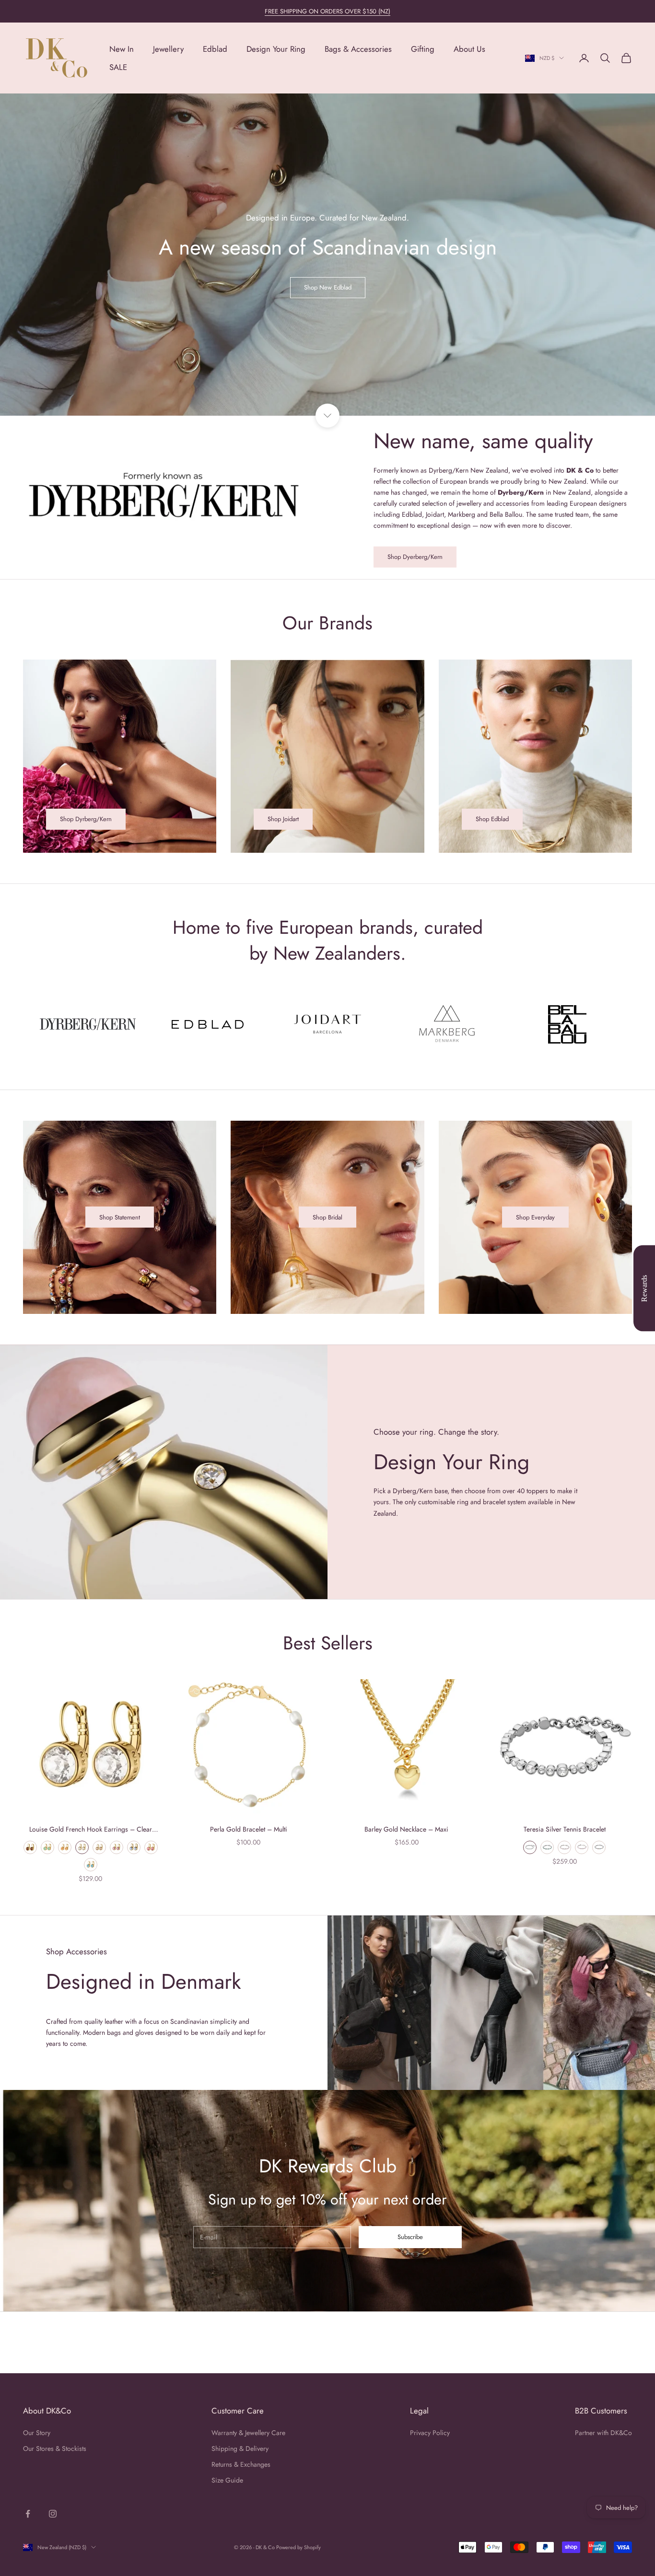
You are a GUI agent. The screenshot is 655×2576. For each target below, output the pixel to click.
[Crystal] (82, 1847)
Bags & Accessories (358, 49)
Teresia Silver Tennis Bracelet (565, 1829)
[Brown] (30, 1847)
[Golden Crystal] (99, 1847)
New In (122, 49)
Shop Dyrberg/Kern (86, 819)
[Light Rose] (117, 1847)
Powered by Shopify (298, 2547)
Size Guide (227, 2480)
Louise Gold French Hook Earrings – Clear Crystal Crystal (91, 1830)
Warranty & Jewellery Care (248, 2433)
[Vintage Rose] (151, 1847)
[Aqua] (91, 1865)
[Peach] (65, 1847)
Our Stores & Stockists (55, 2448)
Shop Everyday (535, 1217)
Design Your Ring (276, 49)
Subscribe (410, 2237)
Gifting (423, 49)
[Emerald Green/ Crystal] (547, 1847)
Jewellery (168, 49)
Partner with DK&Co (603, 2433)
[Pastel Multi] (599, 1847)
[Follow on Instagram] (53, 2514)
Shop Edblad (492, 819)
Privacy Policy (430, 2433)
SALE (118, 67)
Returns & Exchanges (241, 2464)
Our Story (37, 2433)
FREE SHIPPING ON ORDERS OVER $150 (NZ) (327, 11)
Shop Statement (120, 1217)
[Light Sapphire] (134, 1847)
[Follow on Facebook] (28, 2514)
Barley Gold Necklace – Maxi (406, 1829)
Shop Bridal (327, 1217)
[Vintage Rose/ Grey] (564, 1847)
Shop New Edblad (328, 287)
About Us (469, 49)
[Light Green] (47, 1847)
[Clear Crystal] (530, 1847)
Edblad (215, 49)
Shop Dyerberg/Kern (415, 557)
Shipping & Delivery (240, 2448)
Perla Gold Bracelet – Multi (249, 1829)
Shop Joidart (283, 819)
